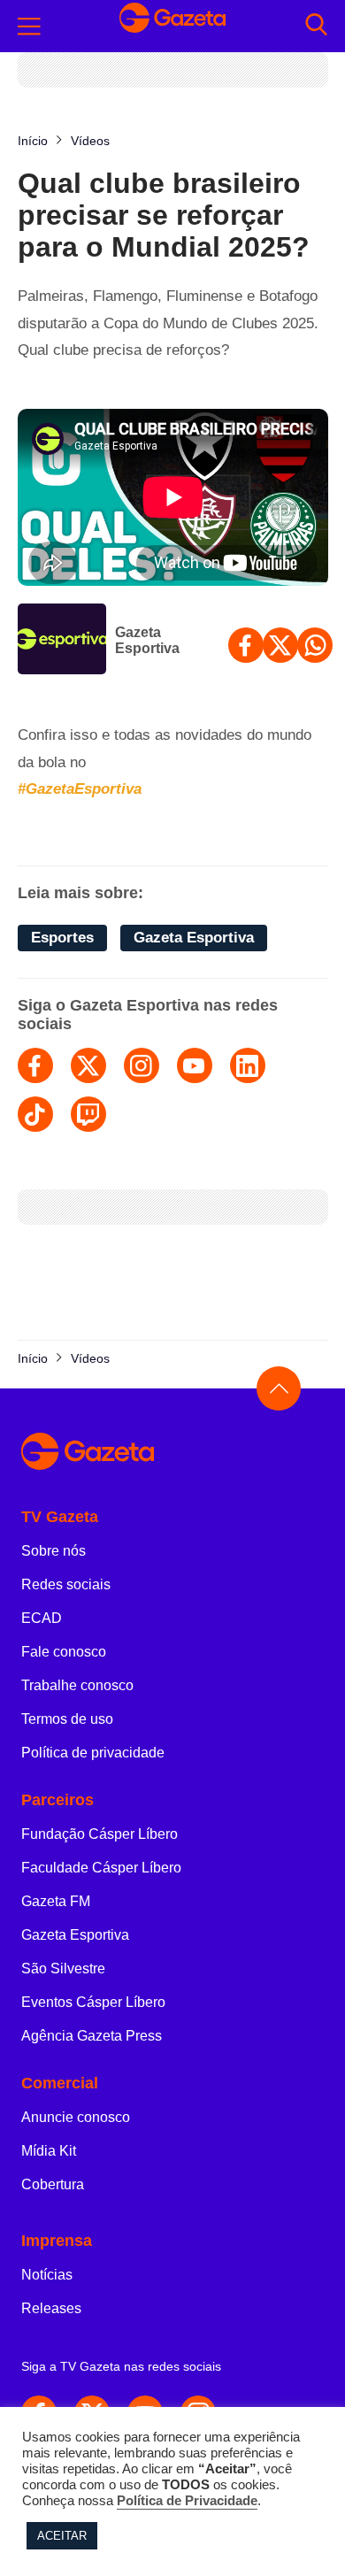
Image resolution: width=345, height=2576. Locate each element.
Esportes (62, 938)
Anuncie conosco (76, 2117)
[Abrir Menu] (29, 27)
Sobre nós (54, 1551)
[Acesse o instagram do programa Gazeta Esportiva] (142, 1065)
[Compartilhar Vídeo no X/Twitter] (280, 645)
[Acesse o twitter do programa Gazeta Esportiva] (88, 1065)
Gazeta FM (56, 1901)
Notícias (47, 2275)
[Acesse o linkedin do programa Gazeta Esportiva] (248, 1065)
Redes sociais (66, 1584)
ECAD (42, 1618)
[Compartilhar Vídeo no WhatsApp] (315, 645)
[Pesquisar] (316, 26)
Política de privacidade (93, 1753)
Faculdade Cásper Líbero (101, 1868)
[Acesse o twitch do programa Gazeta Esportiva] (88, 1114)
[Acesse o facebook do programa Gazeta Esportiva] (35, 1065)
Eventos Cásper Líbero (93, 2002)
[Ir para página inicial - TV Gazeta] (172, 26)
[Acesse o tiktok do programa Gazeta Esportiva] (35, 1114)
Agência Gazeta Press (92, 2036)
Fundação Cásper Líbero (100, 1834)
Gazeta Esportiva (147, 640)
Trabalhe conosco (77, 1685)
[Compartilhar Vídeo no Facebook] (246, 645)
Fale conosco (64, 1652)
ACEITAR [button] (62, 2536)
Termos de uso (67, 1719)
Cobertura (53, 2184)
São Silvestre (63, 1969)
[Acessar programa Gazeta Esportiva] (62, 641)
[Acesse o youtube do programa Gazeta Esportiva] (195, 1065)
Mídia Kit (49, 2151)
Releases (51, 2308)
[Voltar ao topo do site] (279, 1388)
